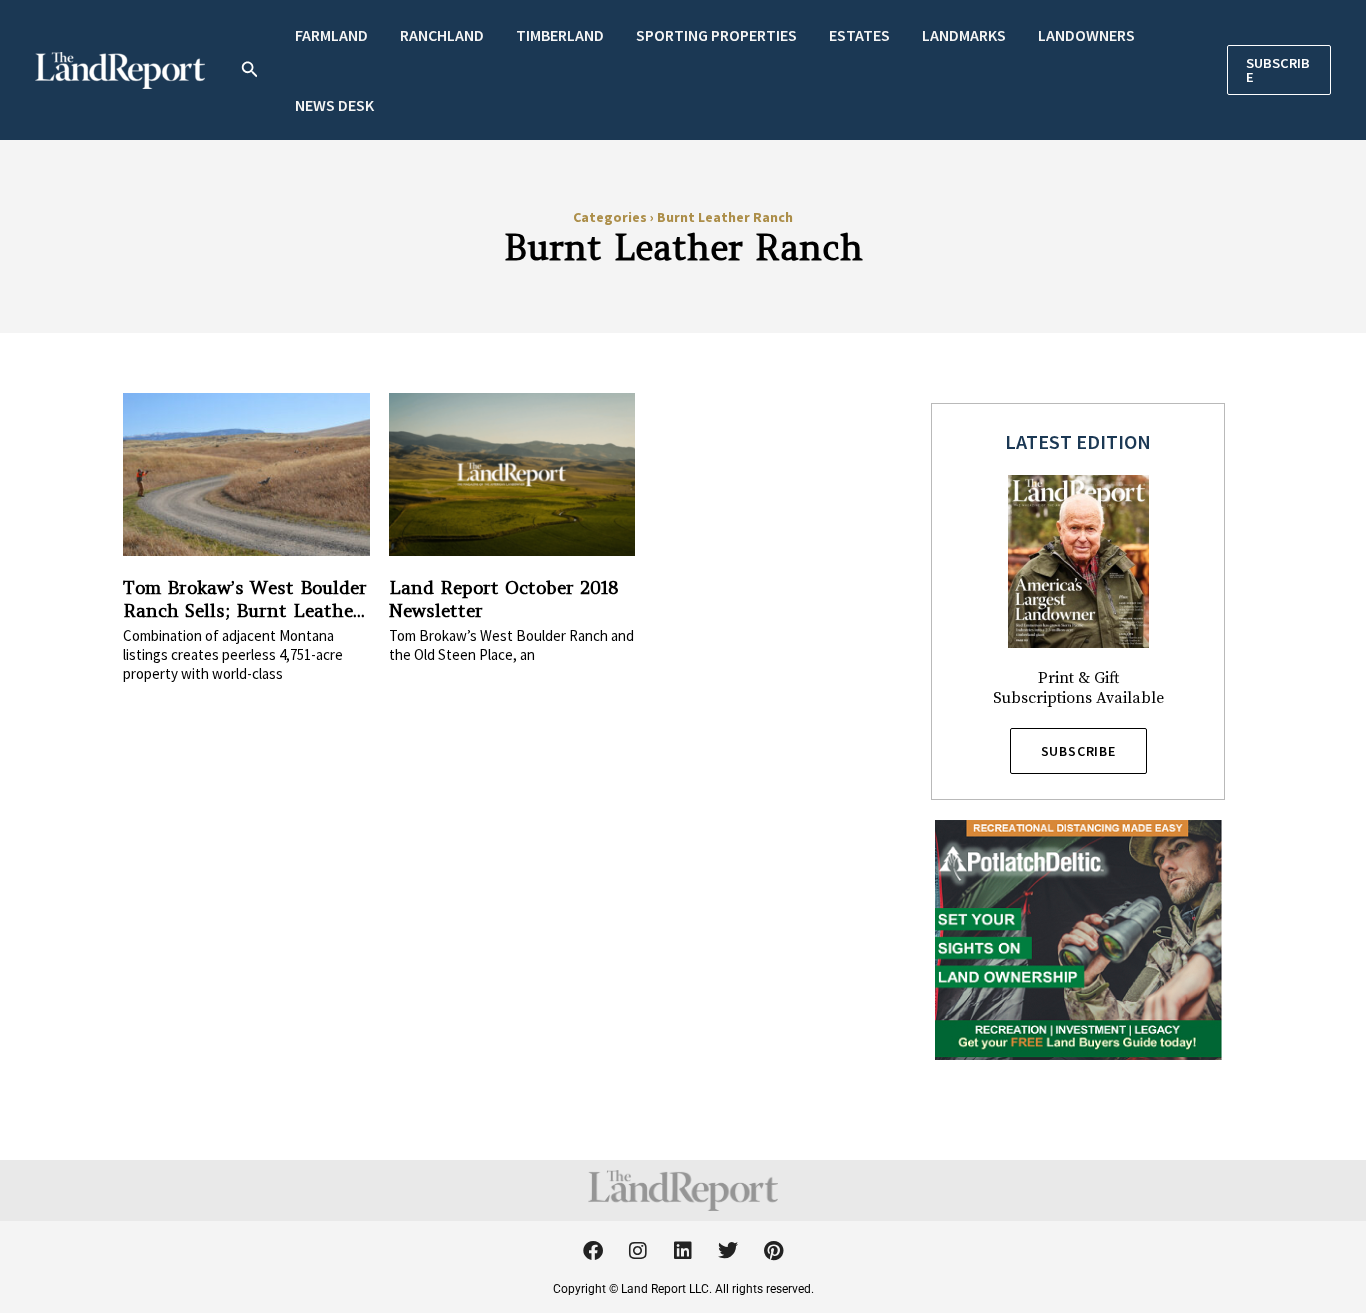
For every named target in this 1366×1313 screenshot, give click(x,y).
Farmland (331, 35)
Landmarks (964, 35)
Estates (859, 35)
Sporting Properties (716, 35)
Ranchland (442, 35)
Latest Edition (1078, 441)
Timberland (560, 35)
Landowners (1086, 35)
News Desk (334, 105)
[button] (250, 70)
